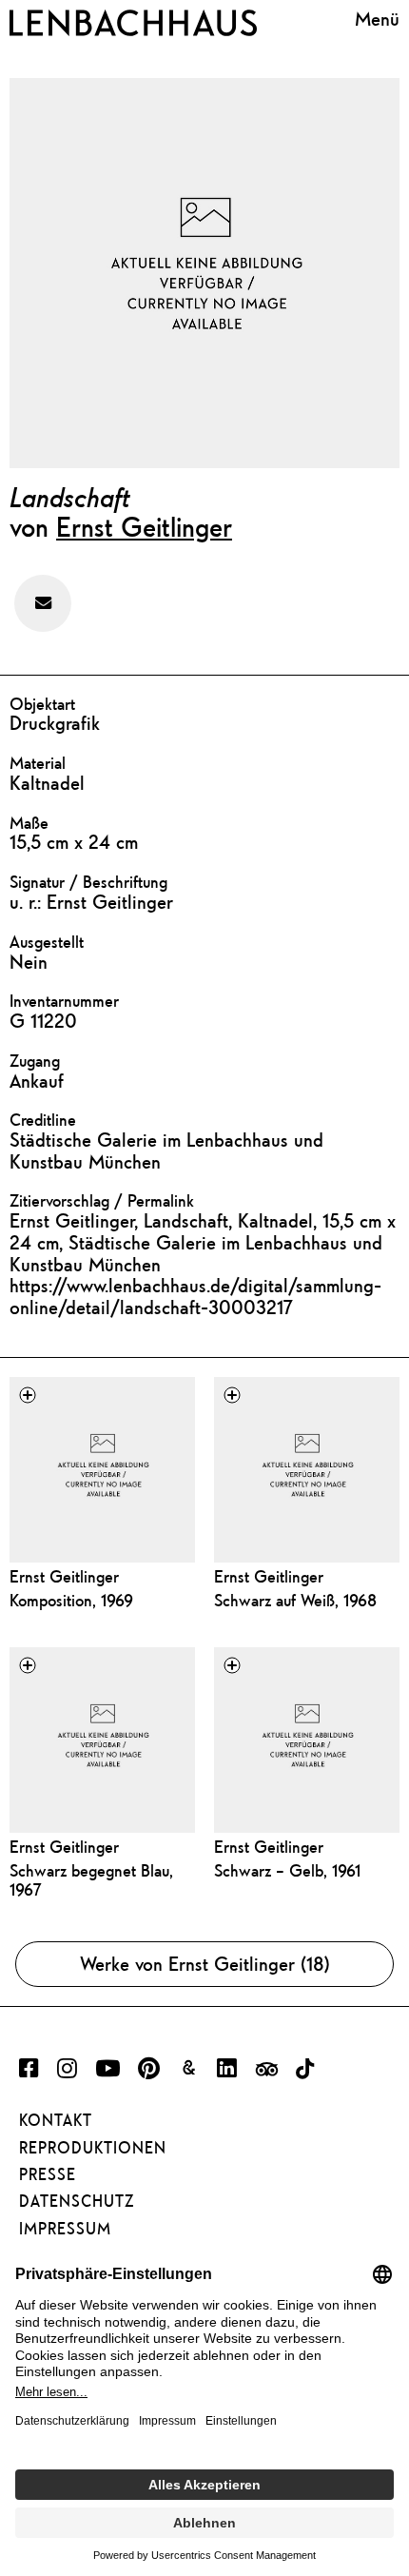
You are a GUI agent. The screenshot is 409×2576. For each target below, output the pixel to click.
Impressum (65, 2229)
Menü (377, 19)
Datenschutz (77, 2201)
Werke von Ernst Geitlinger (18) (205, 1964)
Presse (48, 2174)
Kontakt (56, 2120)
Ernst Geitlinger (144, 526)
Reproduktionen (93, 2148)
